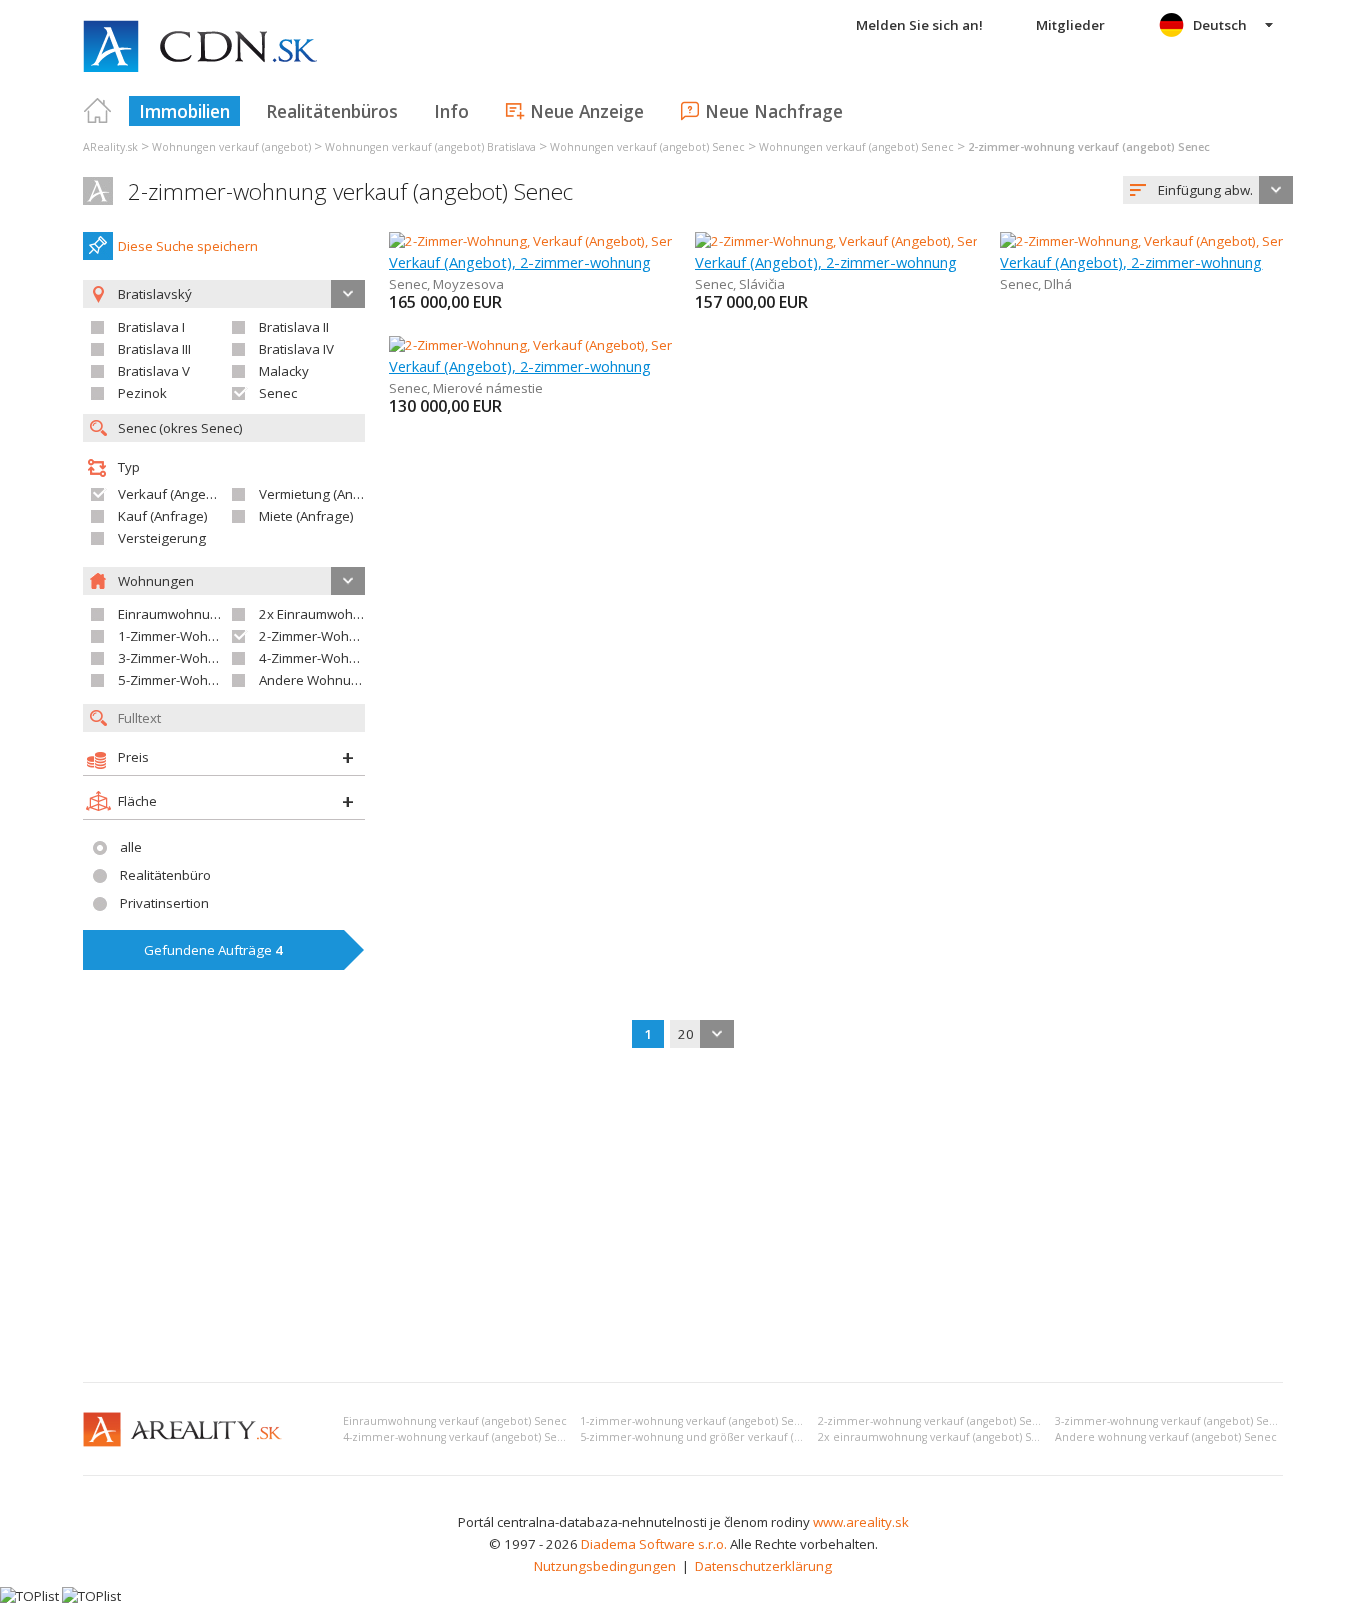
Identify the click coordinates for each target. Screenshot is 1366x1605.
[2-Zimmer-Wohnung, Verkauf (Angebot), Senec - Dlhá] (1161, 241)
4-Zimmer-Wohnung (320, 658)
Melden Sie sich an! (919, 25)
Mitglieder (1070, 25)
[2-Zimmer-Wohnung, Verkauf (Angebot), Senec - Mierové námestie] (591, 345)
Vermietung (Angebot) (326, 494)
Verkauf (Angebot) (174, 494)
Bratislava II (294, 327)
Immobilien (184, 111)
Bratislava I (151, 327)
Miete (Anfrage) (306, 516)
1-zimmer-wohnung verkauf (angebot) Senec (697, 1421)
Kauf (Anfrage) (163, 516)
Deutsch (1220, 25)
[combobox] (1208, 190)
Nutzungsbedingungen (605, 1566)
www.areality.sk (861, 1522)
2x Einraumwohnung (322, 614)
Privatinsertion (164, 903)
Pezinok (142, 393)
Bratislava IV (296, 349)
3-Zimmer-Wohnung (179, 658)
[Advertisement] (683, 1217)
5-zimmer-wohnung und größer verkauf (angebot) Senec (728, 1437)
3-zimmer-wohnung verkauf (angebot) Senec (1172, 1421)
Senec (278, 393)
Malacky (284, 371)
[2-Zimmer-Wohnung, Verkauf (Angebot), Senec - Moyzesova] (571, 241)
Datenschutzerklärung (763, 1566)
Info (451, 111)
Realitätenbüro (165, 875)
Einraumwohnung (172, 614)
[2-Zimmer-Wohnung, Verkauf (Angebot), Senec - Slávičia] (865, 241)
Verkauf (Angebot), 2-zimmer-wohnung (520, 262)
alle (131, 847)
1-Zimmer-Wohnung (179, 636)
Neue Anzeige (587, 111)
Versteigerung (162, 538)
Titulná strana (98, 111)
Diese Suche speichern (188, 246)
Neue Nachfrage (774, 111)
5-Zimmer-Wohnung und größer (215, 680)
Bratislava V (154, 371)
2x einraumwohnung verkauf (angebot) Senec (938, 1437)
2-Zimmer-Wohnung (320, 636)
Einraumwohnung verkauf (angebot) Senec (455, 1421)
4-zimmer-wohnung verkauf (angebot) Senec (460, 1437)
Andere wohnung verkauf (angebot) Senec (1166, 1437)
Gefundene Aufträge (213, 950)
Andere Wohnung (313, 680)
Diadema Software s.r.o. (654, 1544)
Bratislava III (154, 349)
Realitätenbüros (332, 111)
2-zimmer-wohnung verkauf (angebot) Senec (350, 191)
